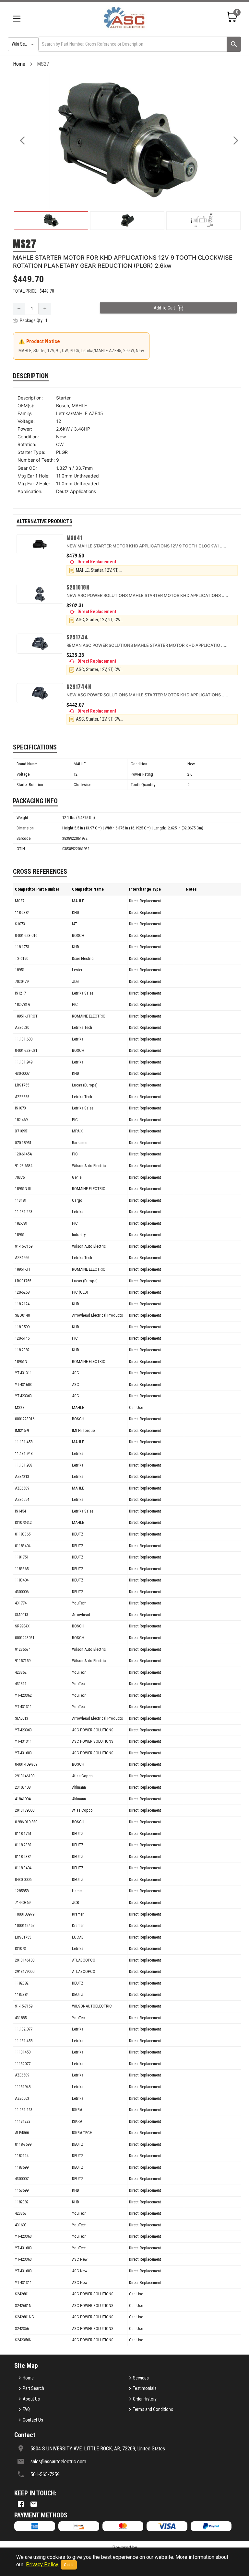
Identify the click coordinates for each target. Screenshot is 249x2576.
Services (141, 2378)
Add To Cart (164, 308)
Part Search (33, 2388)
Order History (145, 2399)
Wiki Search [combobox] (22, 44)
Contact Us (33, 2420)
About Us (31, 2399)
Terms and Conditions (153, 2409)
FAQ (26, 2409)
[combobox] (132, 44)
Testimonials (145, 2388)
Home (19, 64)
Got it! (69, 2565)
